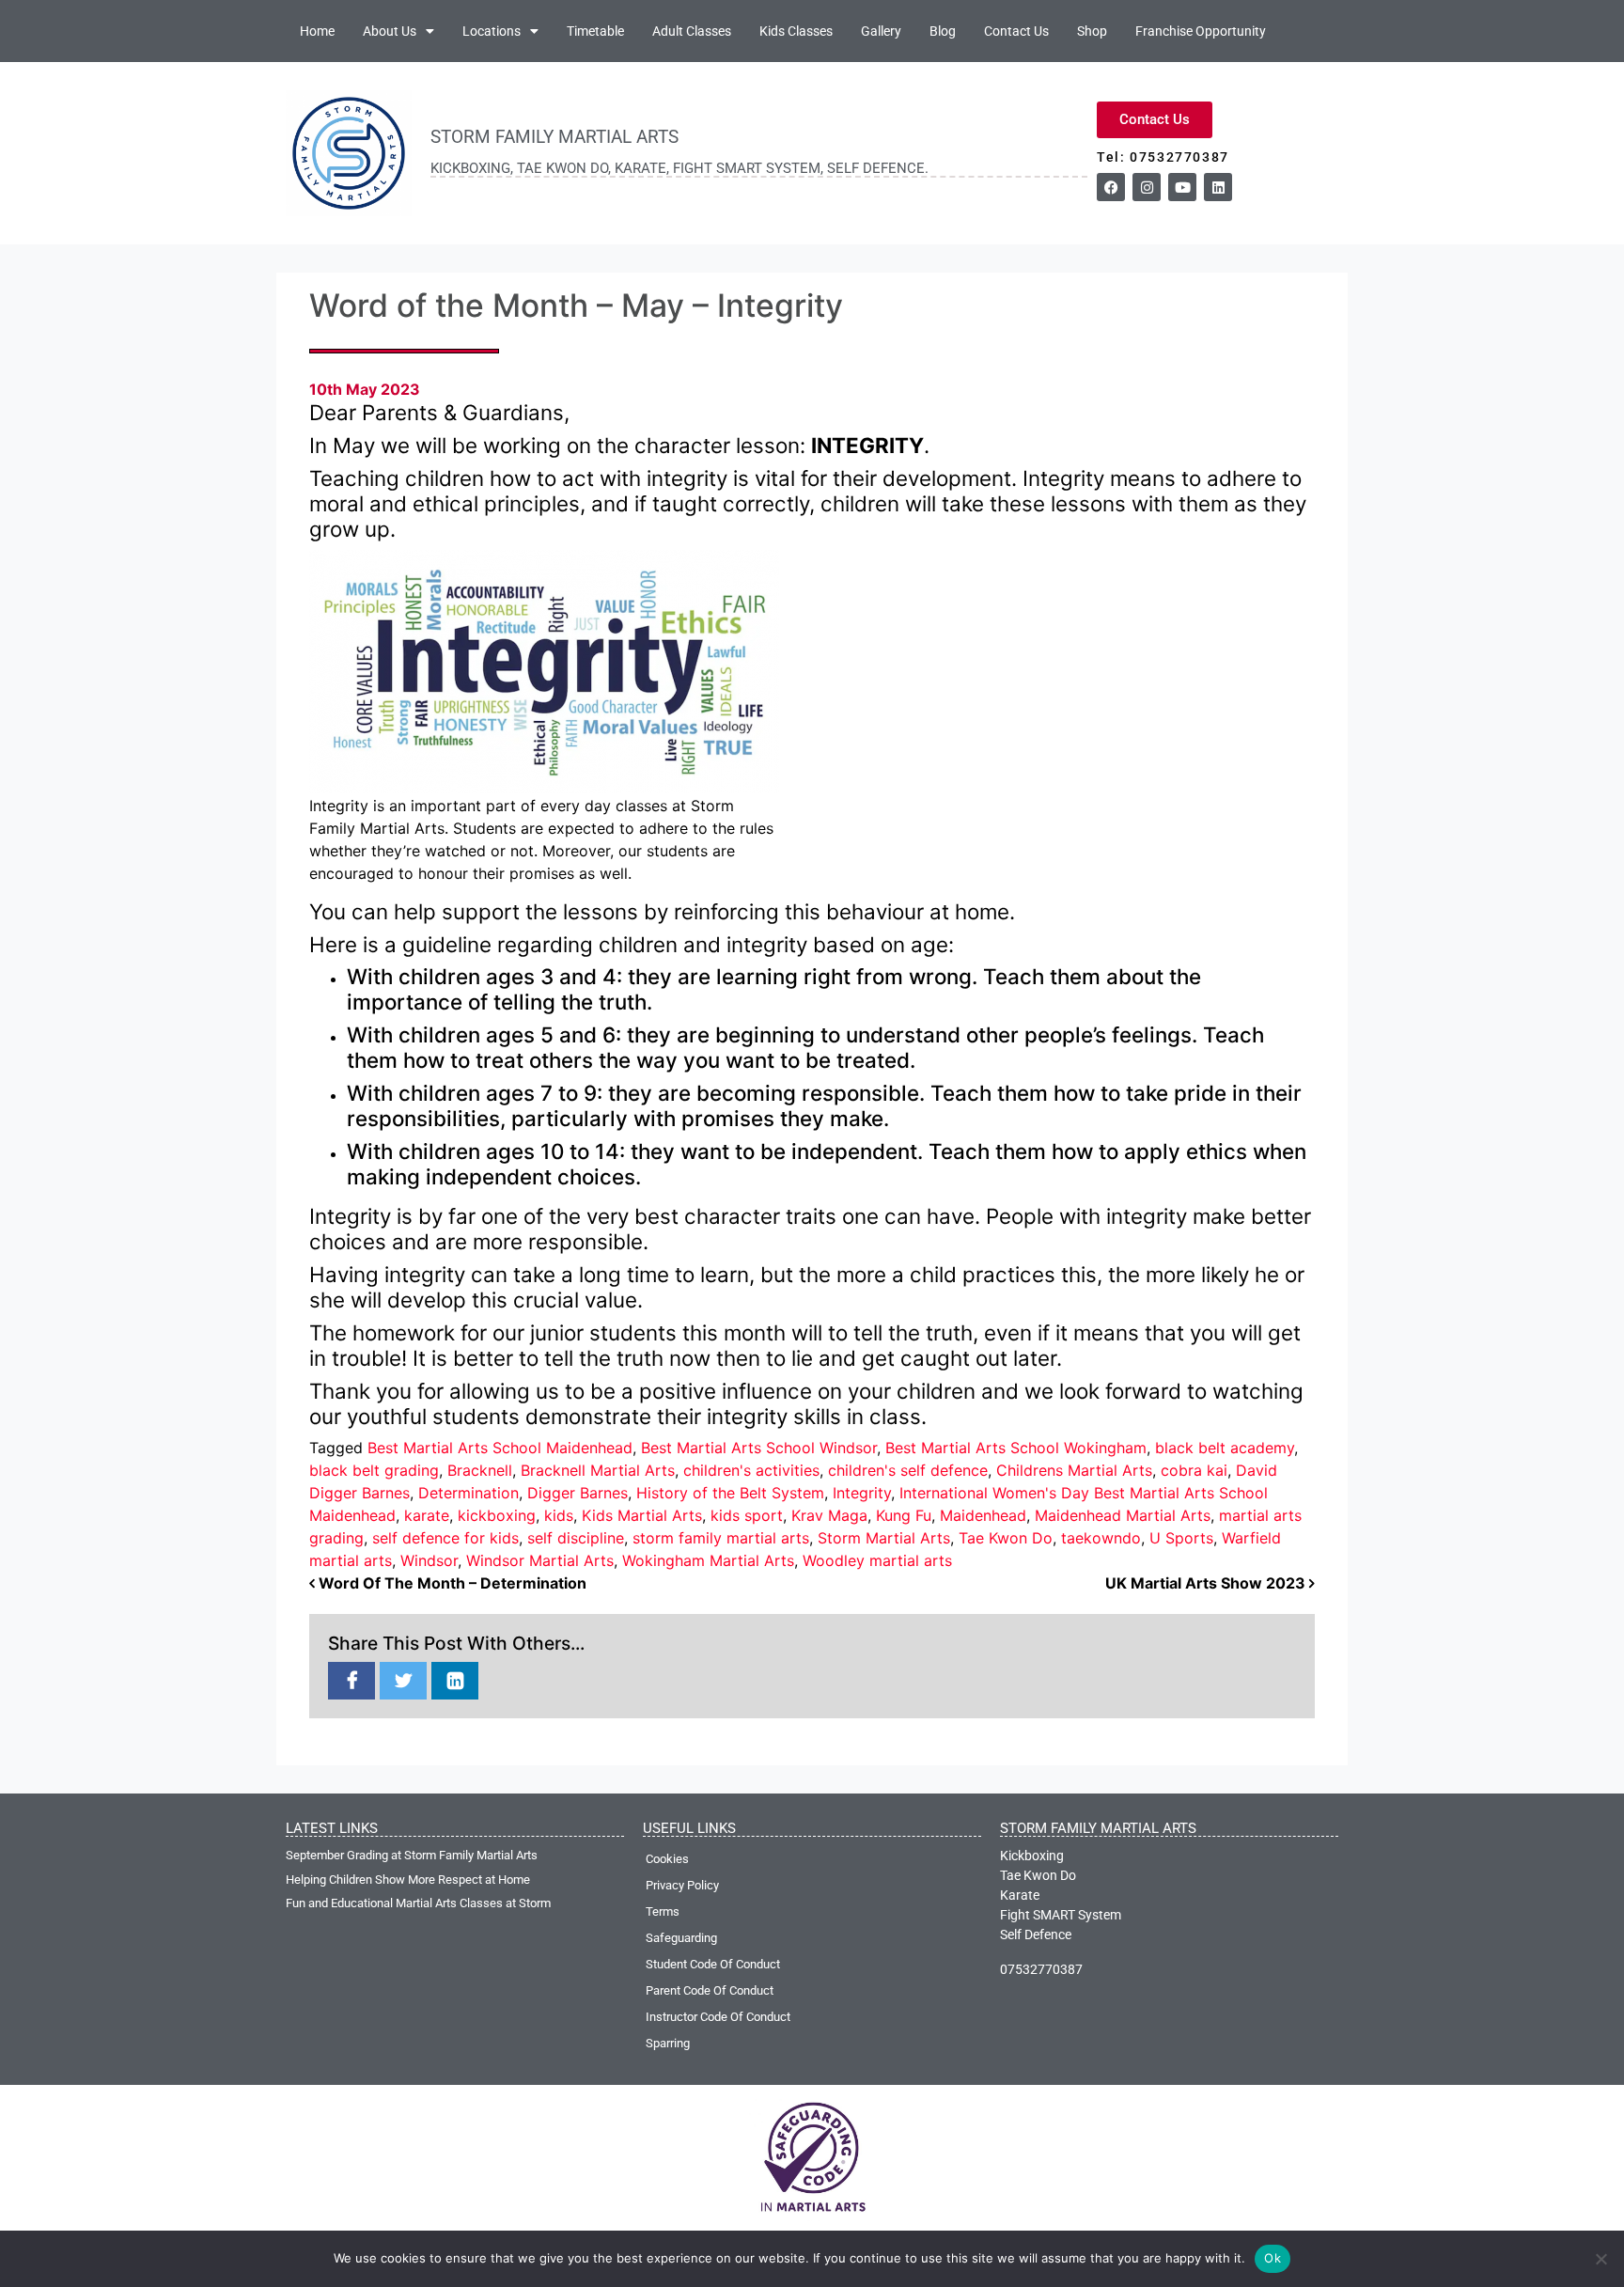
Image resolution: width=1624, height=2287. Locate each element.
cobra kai (1194, 1470)
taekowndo (1101, 1538)
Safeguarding (681, 1938)
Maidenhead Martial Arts (1123, 1515)
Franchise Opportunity (1201, 31)
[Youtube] (1182, 187)
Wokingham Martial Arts (708, 1560)
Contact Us (1016, 31)
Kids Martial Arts (642, 1515)
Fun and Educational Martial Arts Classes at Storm (418, 1903)
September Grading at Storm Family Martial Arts (412, 1855)
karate (427, 1515)
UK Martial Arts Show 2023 (1207, 1583)
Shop (1092, 31)
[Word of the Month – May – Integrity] (351, 1682)
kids (559, 1515)
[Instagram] (1147, 187)
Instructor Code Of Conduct (718, 2017)
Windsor (429, 1560)
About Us (390, 31)
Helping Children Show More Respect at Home (408, 1880)
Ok (1273, 2258)
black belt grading (374, 1470)
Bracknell (480, 1470)
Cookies (667, 1859)
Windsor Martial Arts (540, 1560)
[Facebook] (1111, 187)
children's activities (751, 1470)
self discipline (576, 1538)
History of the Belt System (730, 1493)
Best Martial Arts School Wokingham (1016, 1448)
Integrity (862, 1493)
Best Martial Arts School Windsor (759, 1448)
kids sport (747, 1515)
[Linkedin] (1218, 187)
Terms (663, 1911)
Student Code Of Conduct (713, 1964)
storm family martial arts (721, 1538)
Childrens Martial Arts (1074, 1470)
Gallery (881, 31)
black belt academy (1225, 1448)
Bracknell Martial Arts (598, 1470)
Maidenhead (983, 1515)
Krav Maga (829, 1515)
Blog (943, 31)
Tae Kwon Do (1006, 1538)
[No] (1601, 2259)
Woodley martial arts (877, 1560)
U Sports (1181, 1538)
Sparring (668, 2043)
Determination (468, 1493)
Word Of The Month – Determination (451, 1583)
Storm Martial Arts (884, 1538)
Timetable (595, 31)
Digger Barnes (578, 1493)
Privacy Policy (682, 1885)
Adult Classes (692, 31)
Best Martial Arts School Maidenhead (500, 1448)
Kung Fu (904, 1515)
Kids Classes (796, 31)
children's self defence (908, 1470)
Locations (492, 31)
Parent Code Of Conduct (710, 1990)
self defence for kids (445, 1538)
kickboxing (497, 1515)
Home (317, 31)
